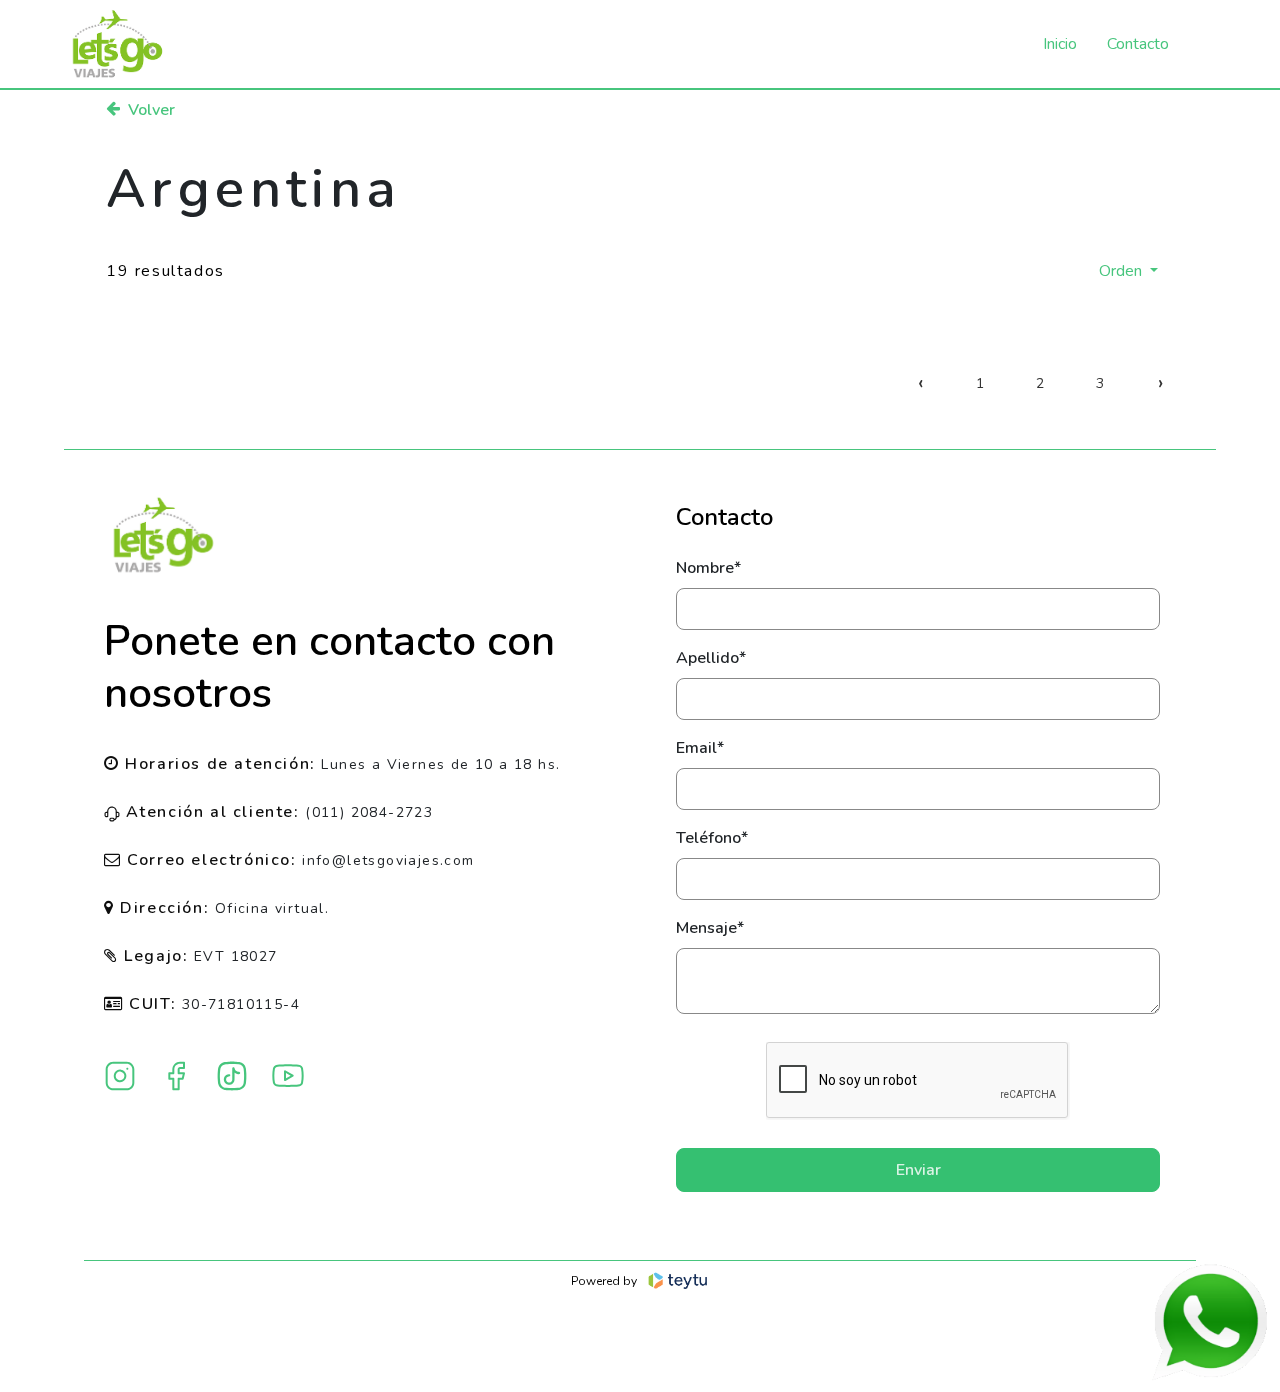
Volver (151, 110)
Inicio (1060, 44)
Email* (700, 748)
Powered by (604, 1281)
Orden (1122, 271)
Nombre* (708, 568)
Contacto (1138, 44)
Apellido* (711, 658)
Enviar (918, 1170)
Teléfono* (712, 838)
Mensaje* (710, 928)
